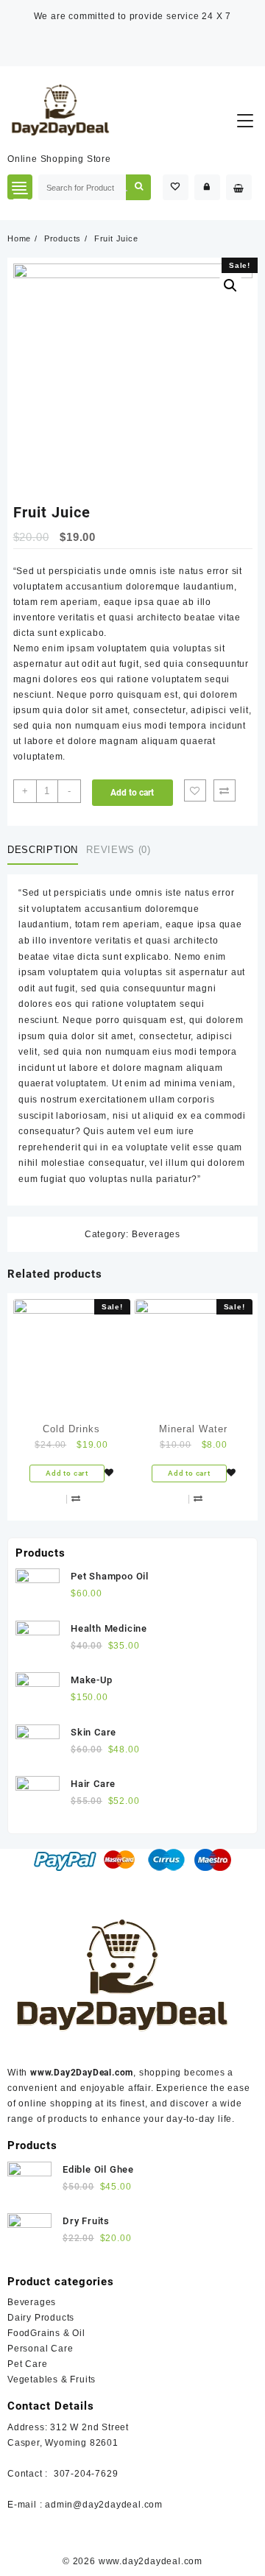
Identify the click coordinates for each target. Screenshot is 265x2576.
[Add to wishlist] (195, 790)
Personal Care (40, 2349)
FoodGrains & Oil (46, 2333)
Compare (225, 790)
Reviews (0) (118, 850)
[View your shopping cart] (239, 187)
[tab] (46, 850)
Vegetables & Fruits (52, 2379)
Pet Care (27, 2364)
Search (138, 187)
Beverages (156, 1234)
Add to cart (132, 793)
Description (43, 850)
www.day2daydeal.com (151, 2561)
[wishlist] (109, 1473)
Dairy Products (41, 2318)
